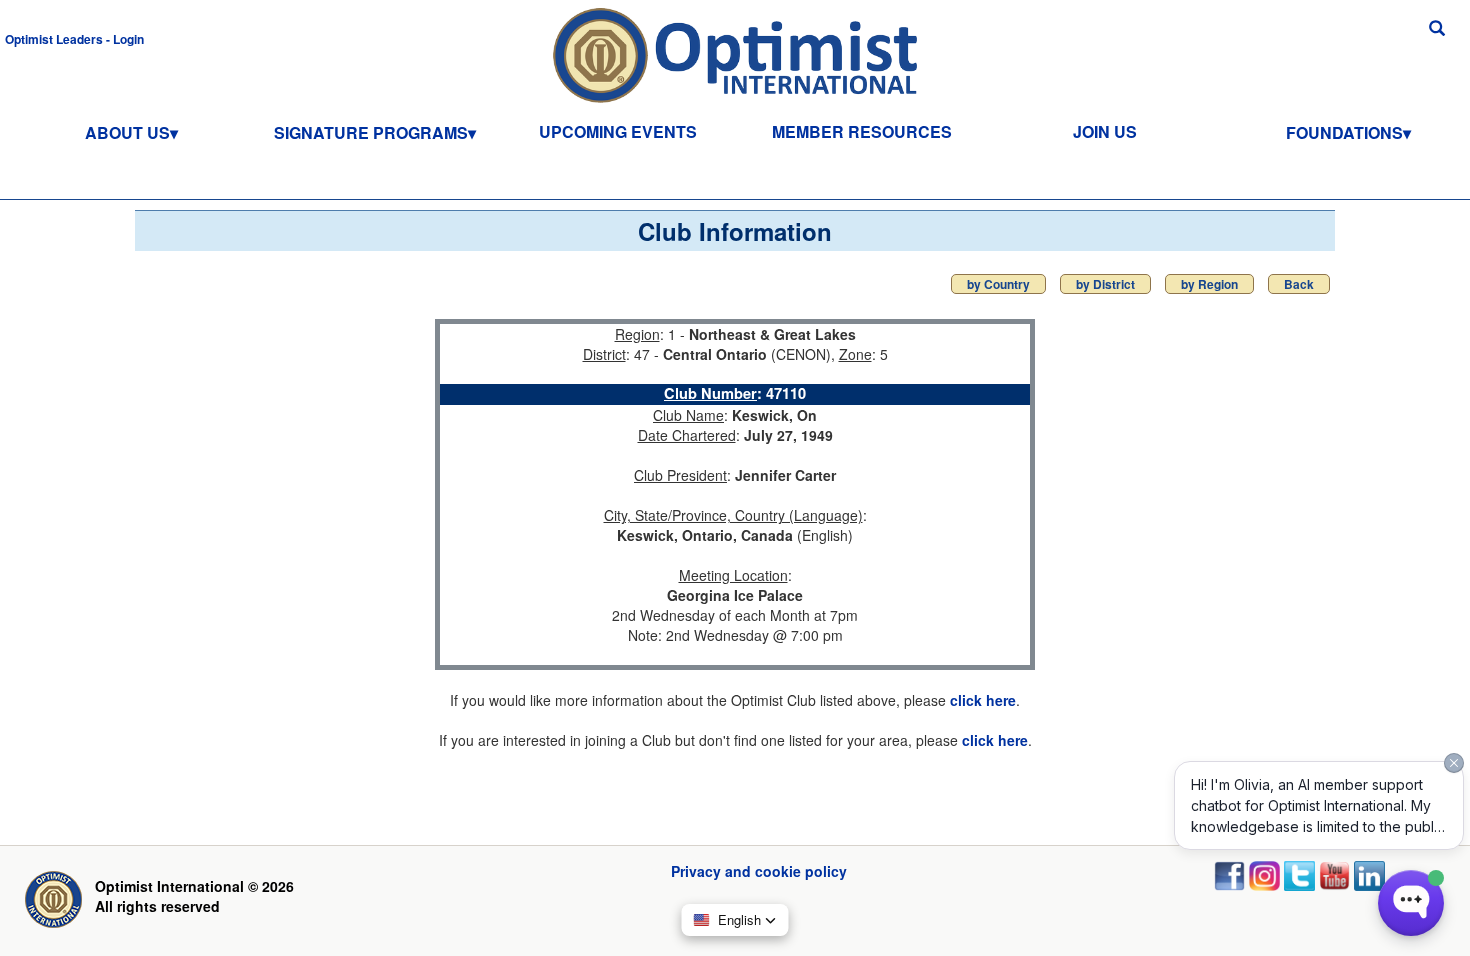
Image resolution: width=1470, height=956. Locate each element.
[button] (74, 38)
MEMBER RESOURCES (862, 131)
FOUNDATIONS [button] (1344, 132)
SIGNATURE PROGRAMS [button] (371, 132)
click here (983, 700)
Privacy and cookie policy (759, 871)
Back (1299, 284)
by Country (998, 284)
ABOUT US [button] (127, 132)
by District (1105, 284)
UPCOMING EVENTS (618, 131)
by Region (1209, 284)
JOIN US (1105, 131)
